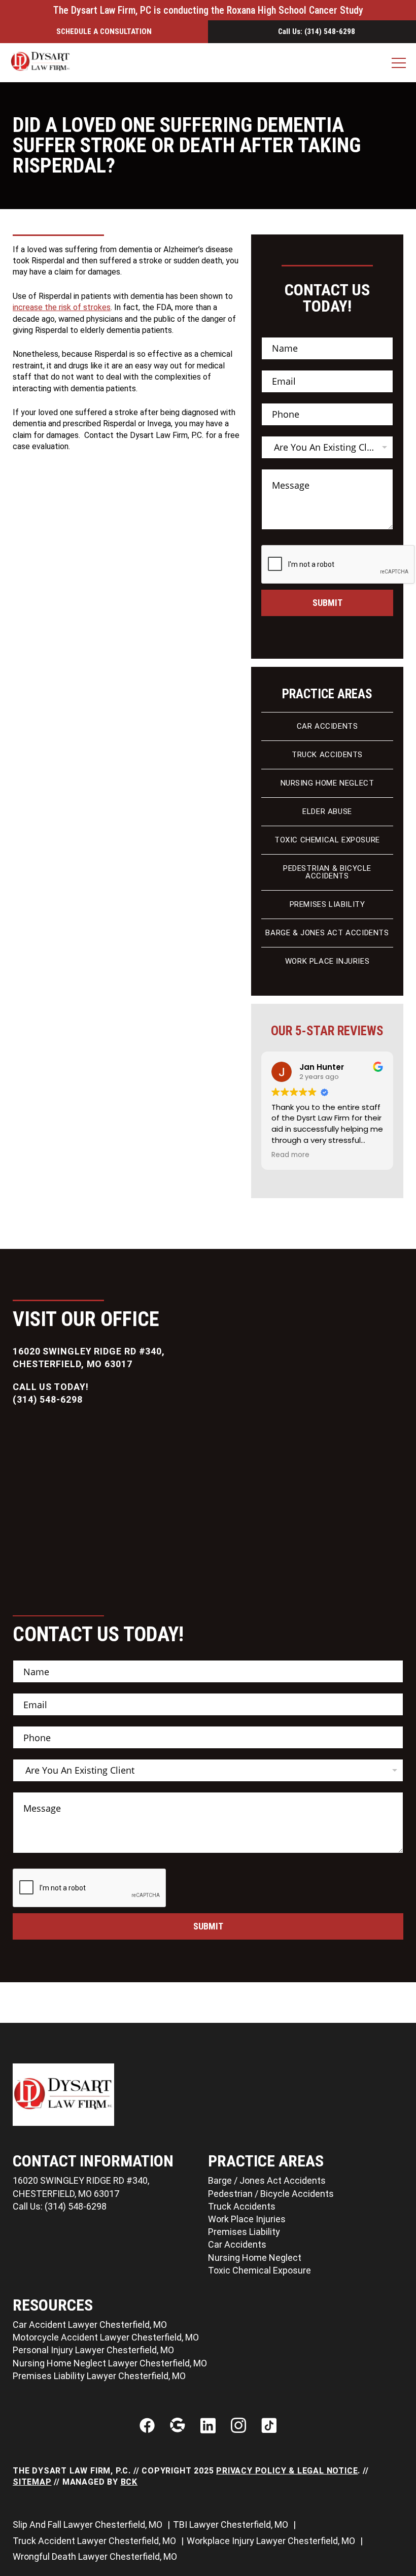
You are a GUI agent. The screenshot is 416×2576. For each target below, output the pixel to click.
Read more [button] (267, 1155)
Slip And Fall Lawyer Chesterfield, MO (89, 2524)
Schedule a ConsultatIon (104, 31)
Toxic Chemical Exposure (327, 840)
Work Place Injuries (327, 961)
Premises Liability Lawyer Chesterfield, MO (99, 2376)
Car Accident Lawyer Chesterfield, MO (90, 2325)
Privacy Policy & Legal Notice (287, 2471)
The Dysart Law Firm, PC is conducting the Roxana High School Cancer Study (208, 10)
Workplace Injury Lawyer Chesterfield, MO (272, 2541)
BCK (129, 2482)
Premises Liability (327, 904)
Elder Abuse (327, 811)
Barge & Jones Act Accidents (327, 933)
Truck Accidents (327, 755)
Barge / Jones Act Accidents (267, 2180)
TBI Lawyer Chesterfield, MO (232, 2524)
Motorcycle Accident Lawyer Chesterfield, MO (106, 2337)
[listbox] (327, 447)
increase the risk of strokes (62, 307)
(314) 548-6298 (48, 1399)
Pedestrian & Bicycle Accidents (327, 872)
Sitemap (32, 2482)
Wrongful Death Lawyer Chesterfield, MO (96, 2556)
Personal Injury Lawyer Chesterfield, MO (93, 2350)
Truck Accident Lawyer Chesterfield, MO (95, 2541)
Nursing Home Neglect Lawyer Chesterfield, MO (110, 2363)
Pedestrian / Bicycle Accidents (271, 2194)
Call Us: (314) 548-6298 (317, 32)
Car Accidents (327, 726)
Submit (327, 603)
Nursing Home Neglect (327, 783)
